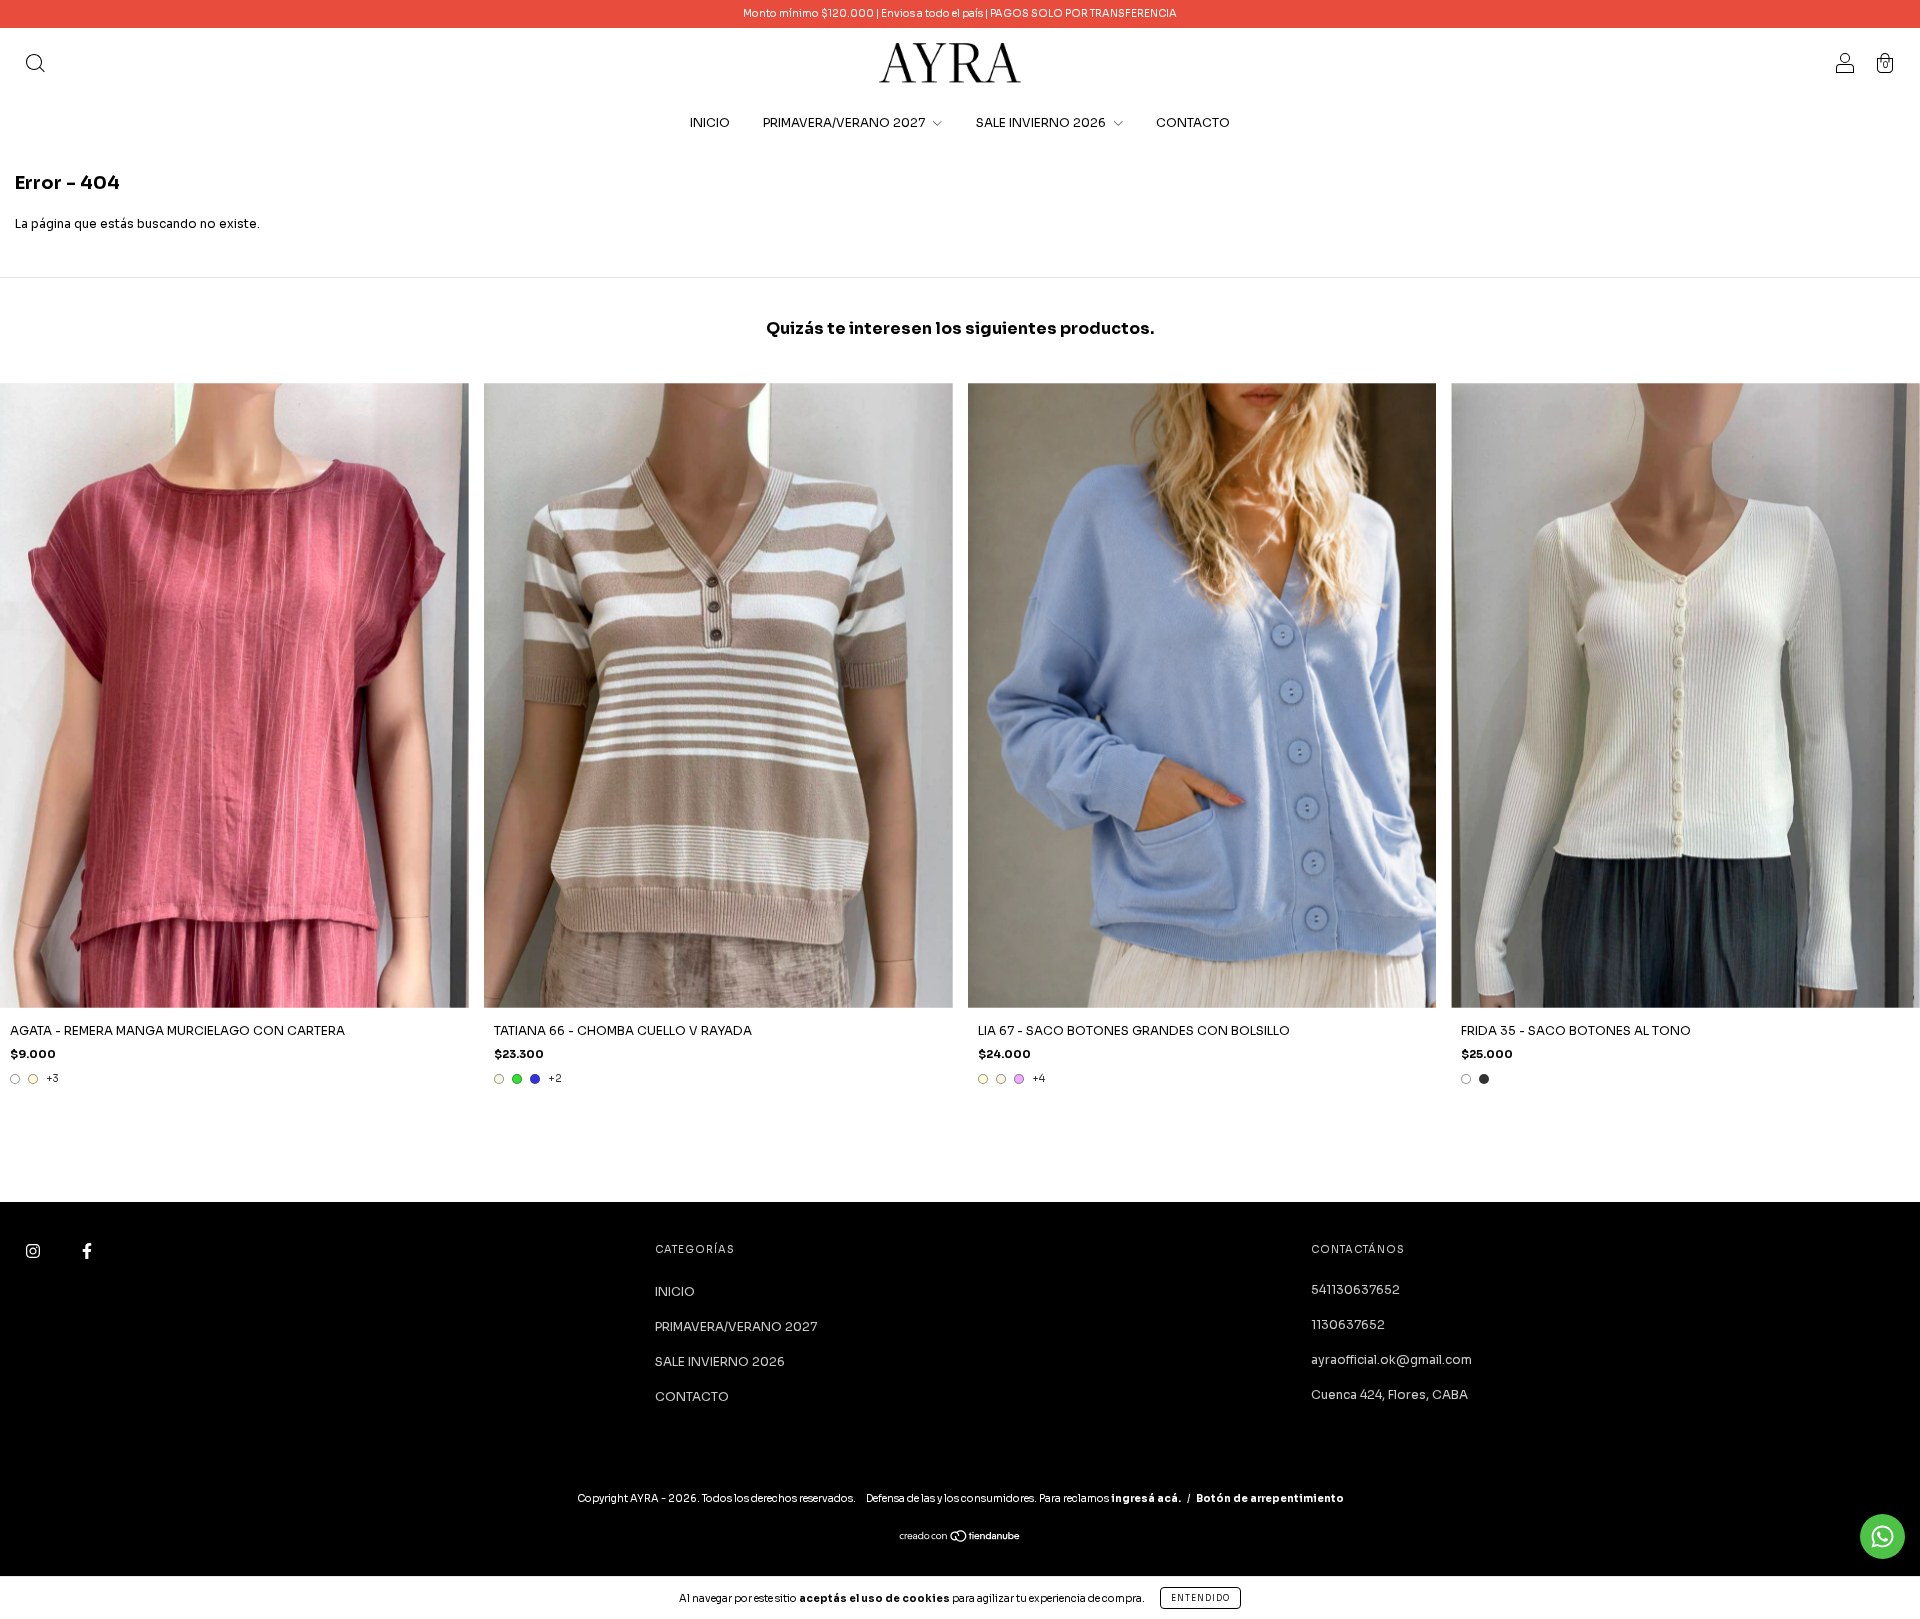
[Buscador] (35, 65)
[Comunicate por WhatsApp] (1882, 1536)
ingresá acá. (1146, 1498)
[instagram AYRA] (34, 1250)
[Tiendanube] (960, 1538)
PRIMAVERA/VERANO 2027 (845, 122)
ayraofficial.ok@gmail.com (1391, 1359)
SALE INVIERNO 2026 (1042, 122)
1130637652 (1348, 1324)
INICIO (710, 122)
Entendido (1200, 1598)
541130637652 (1355, 1289)
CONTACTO (1193, 122)
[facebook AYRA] (87, 1250)
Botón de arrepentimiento (1270, 1498)
